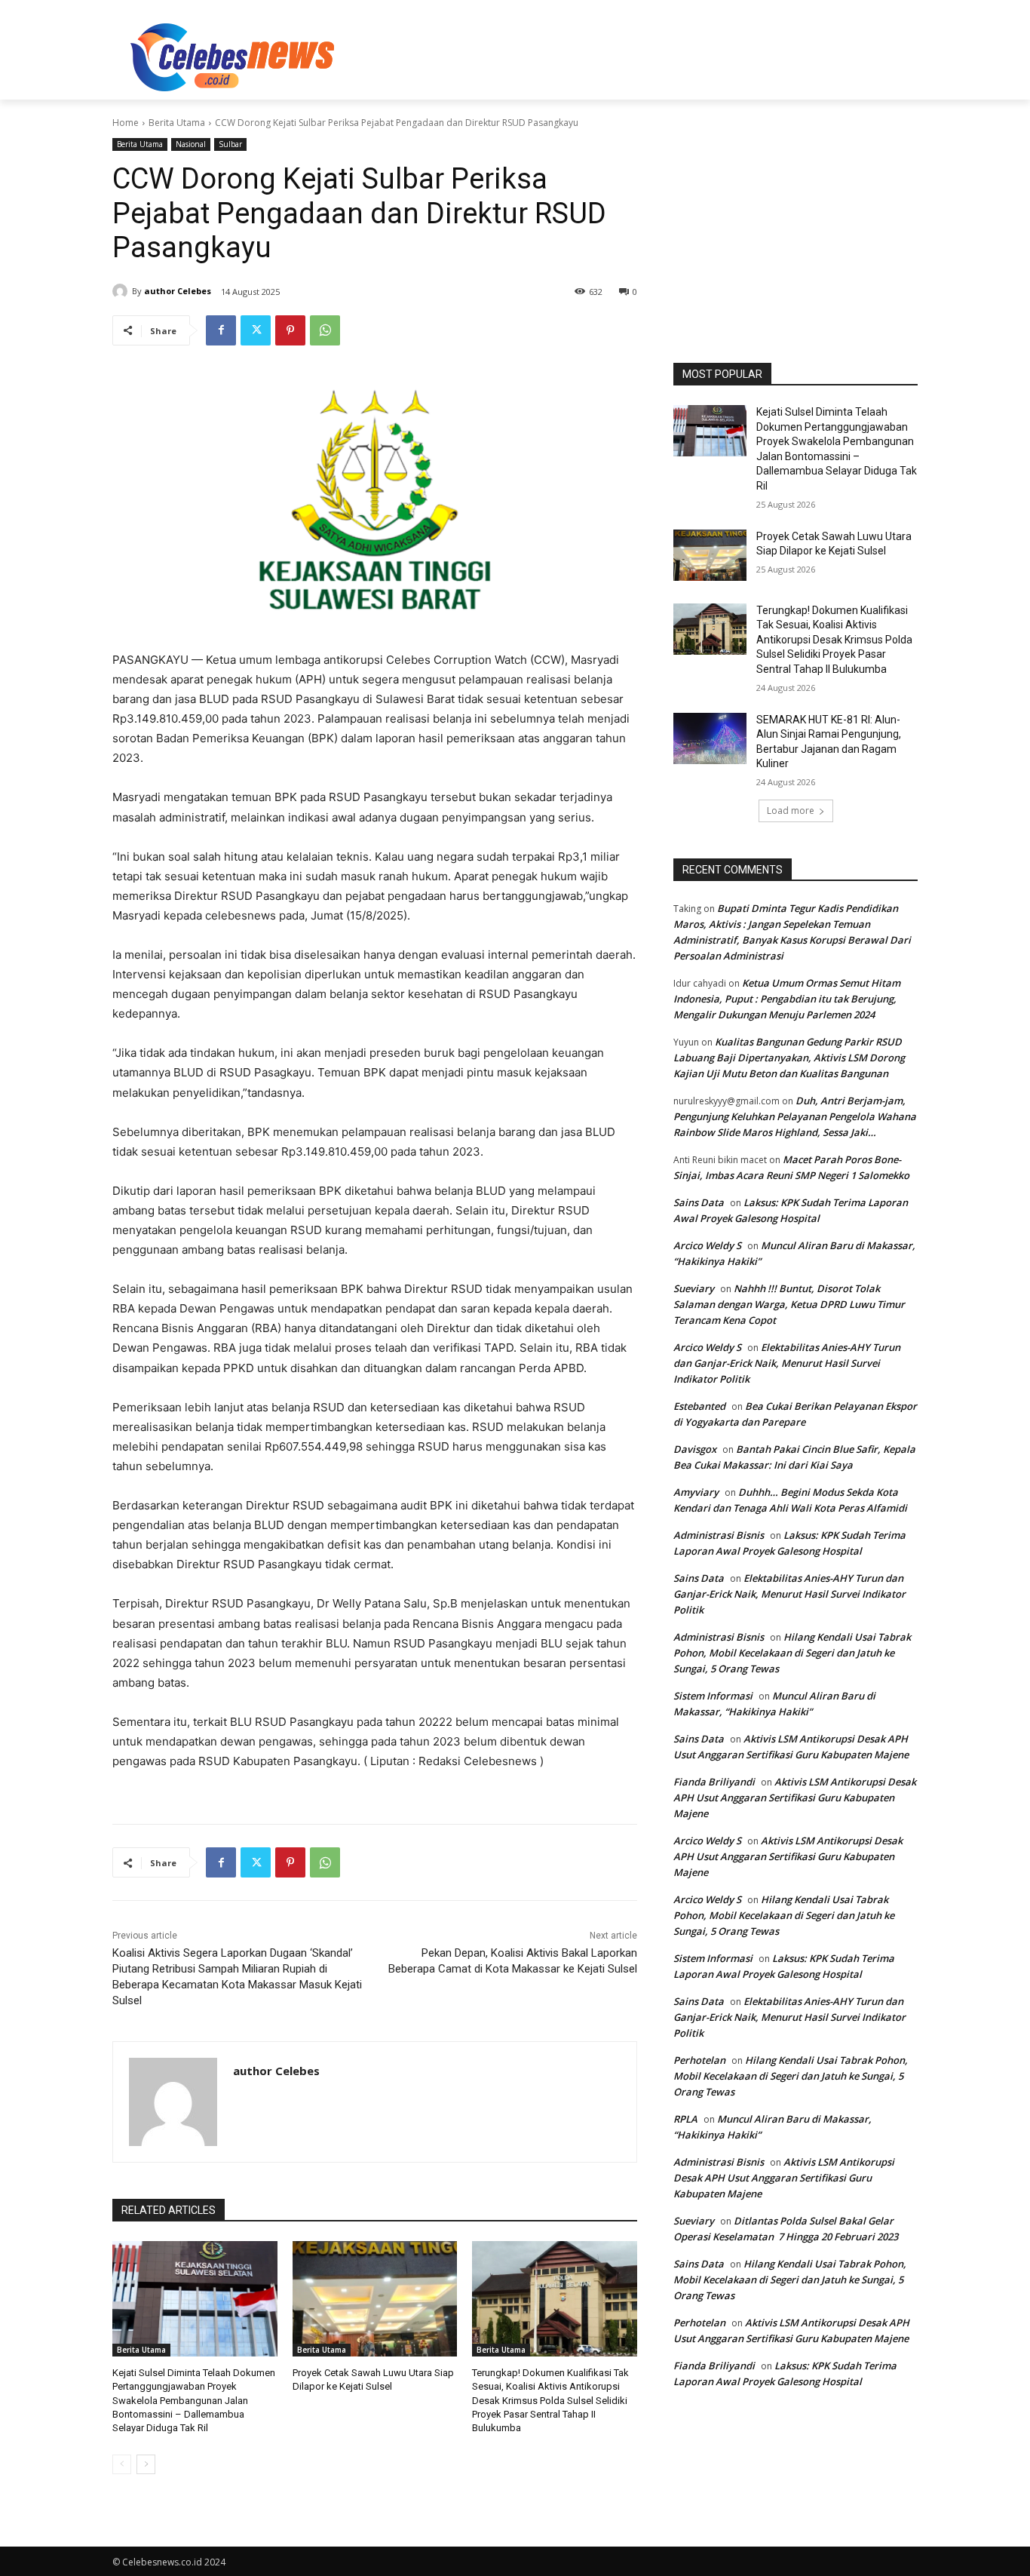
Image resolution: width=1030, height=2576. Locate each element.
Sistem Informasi (713, 1696)
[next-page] (146, 2464)
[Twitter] (256, 330)
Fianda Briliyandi (714, 1782)
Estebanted (699, 1406)
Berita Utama (177, 123)
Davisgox (695, 1449)
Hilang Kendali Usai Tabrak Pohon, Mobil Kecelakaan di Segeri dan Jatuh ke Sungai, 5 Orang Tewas (792, 1653)
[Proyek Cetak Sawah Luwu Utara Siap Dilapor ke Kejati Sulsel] (375, 2299)
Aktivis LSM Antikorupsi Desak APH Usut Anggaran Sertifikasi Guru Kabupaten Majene (795, 1798)
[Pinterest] (290, 330)
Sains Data (699, 1202)
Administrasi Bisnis (719, 1535)
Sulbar (230, 144)
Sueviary (694, 1288)
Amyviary (696, 1492)
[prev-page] (122, 2464)
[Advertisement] (628, 55)
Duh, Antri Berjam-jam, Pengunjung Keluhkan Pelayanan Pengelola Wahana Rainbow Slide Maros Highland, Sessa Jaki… (795, 1116)
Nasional (191, 144)
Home (126, 123)
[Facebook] (221, 330)
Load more (791, 811)
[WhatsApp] (325, 330)
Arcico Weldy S (707, 1245)
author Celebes (178, 291)
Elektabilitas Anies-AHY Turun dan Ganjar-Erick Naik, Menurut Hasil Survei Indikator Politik (787, 1363)
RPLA (685, 2119)
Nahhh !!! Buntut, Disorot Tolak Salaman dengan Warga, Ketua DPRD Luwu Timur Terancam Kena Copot (789, 1304)
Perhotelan (699, 2060)
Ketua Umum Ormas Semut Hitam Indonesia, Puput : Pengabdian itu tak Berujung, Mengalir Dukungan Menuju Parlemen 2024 (787, 999)
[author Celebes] (122, 291)
